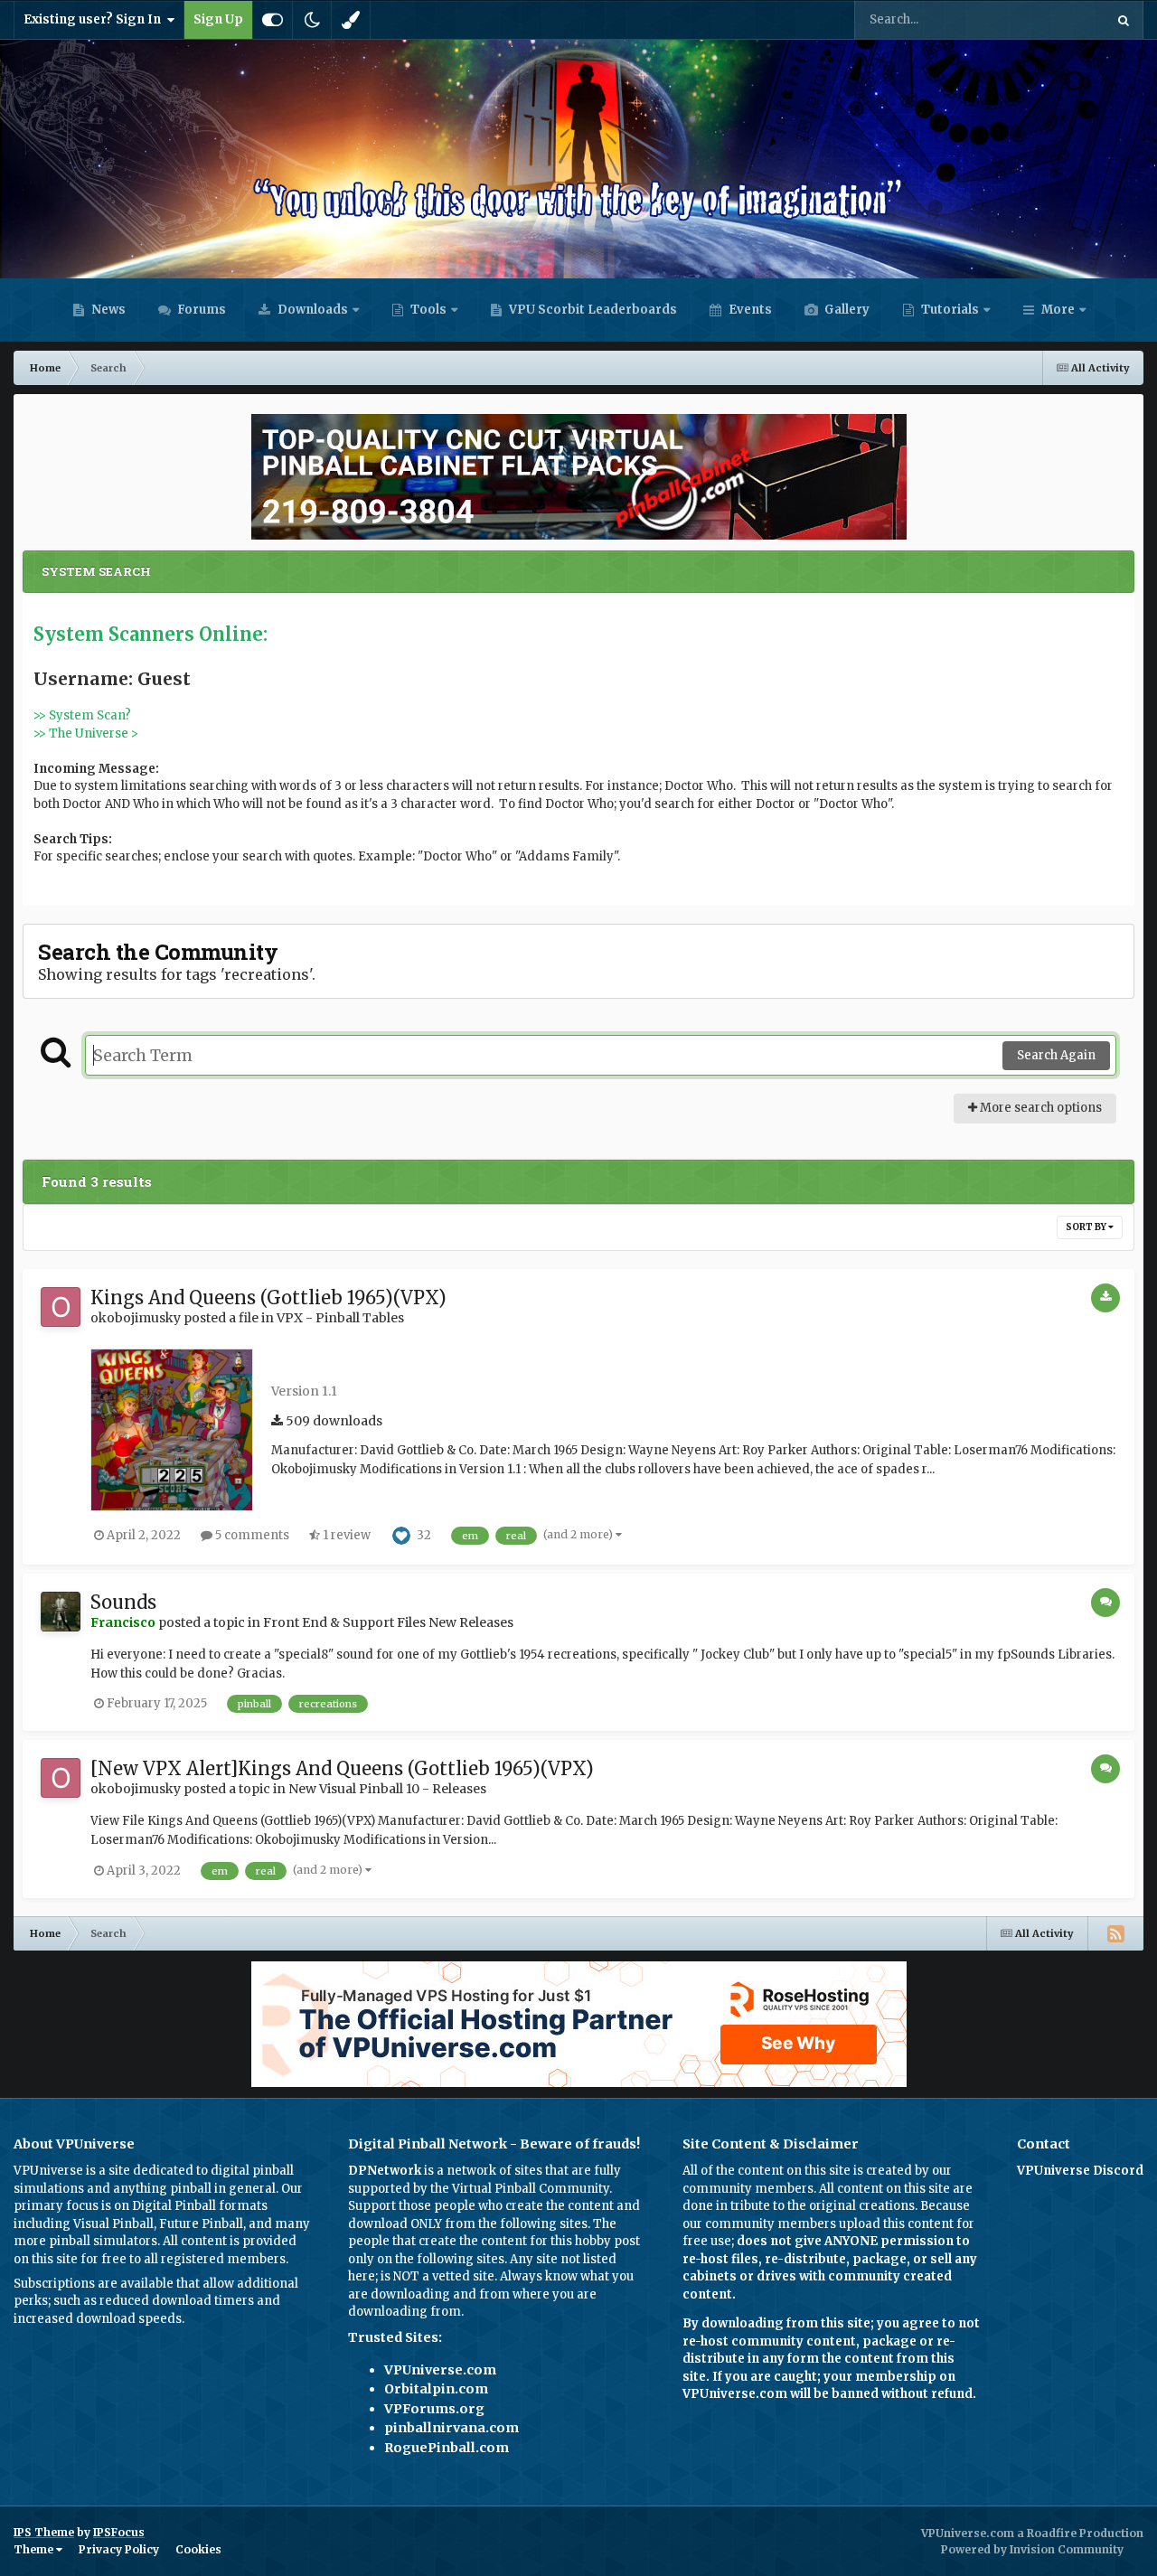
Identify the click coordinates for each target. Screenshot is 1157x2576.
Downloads (311, 310)
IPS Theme (44, 2532)
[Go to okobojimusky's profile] (61, 1307)
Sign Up (218, 19)
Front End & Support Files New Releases (388, 1622)
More (1058, 310)
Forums (200, 310)
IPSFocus (119, 2532)
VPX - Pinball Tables (340, 1318)
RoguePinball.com (447, 2448)
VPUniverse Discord (1080, 2171)
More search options (1039, 1108)
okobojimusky (136, 1318)
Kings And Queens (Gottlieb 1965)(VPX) (268, 1297)
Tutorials (949, 310)
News (107, 310)
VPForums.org (434, 2409)
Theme (35, 2549)
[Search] (1124, 20)
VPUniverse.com (440, 2370)
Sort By (1087, 1227)
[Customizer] (273, 20)
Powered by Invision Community (1032, 2549)
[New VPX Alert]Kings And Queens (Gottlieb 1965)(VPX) (342, 1768)
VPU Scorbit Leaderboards (592, 310)
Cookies (198, 2549)
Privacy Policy (119, 2549)
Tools (428, 310)
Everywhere (1047, 19)
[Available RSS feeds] (1115, 1933)
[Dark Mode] (312, 20)
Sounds (123, 1602)
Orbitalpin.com (436, 2389)
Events (749, 310)
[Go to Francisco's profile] (61, 1612)
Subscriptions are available (94, 2284)
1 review (345, 1535)
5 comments (251, 1535)
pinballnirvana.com (452, 2428)
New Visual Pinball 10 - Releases (387, 1789)
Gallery (846, 310)
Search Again (1056, 1055)
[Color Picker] (351, 20)
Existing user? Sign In (95, 19)
